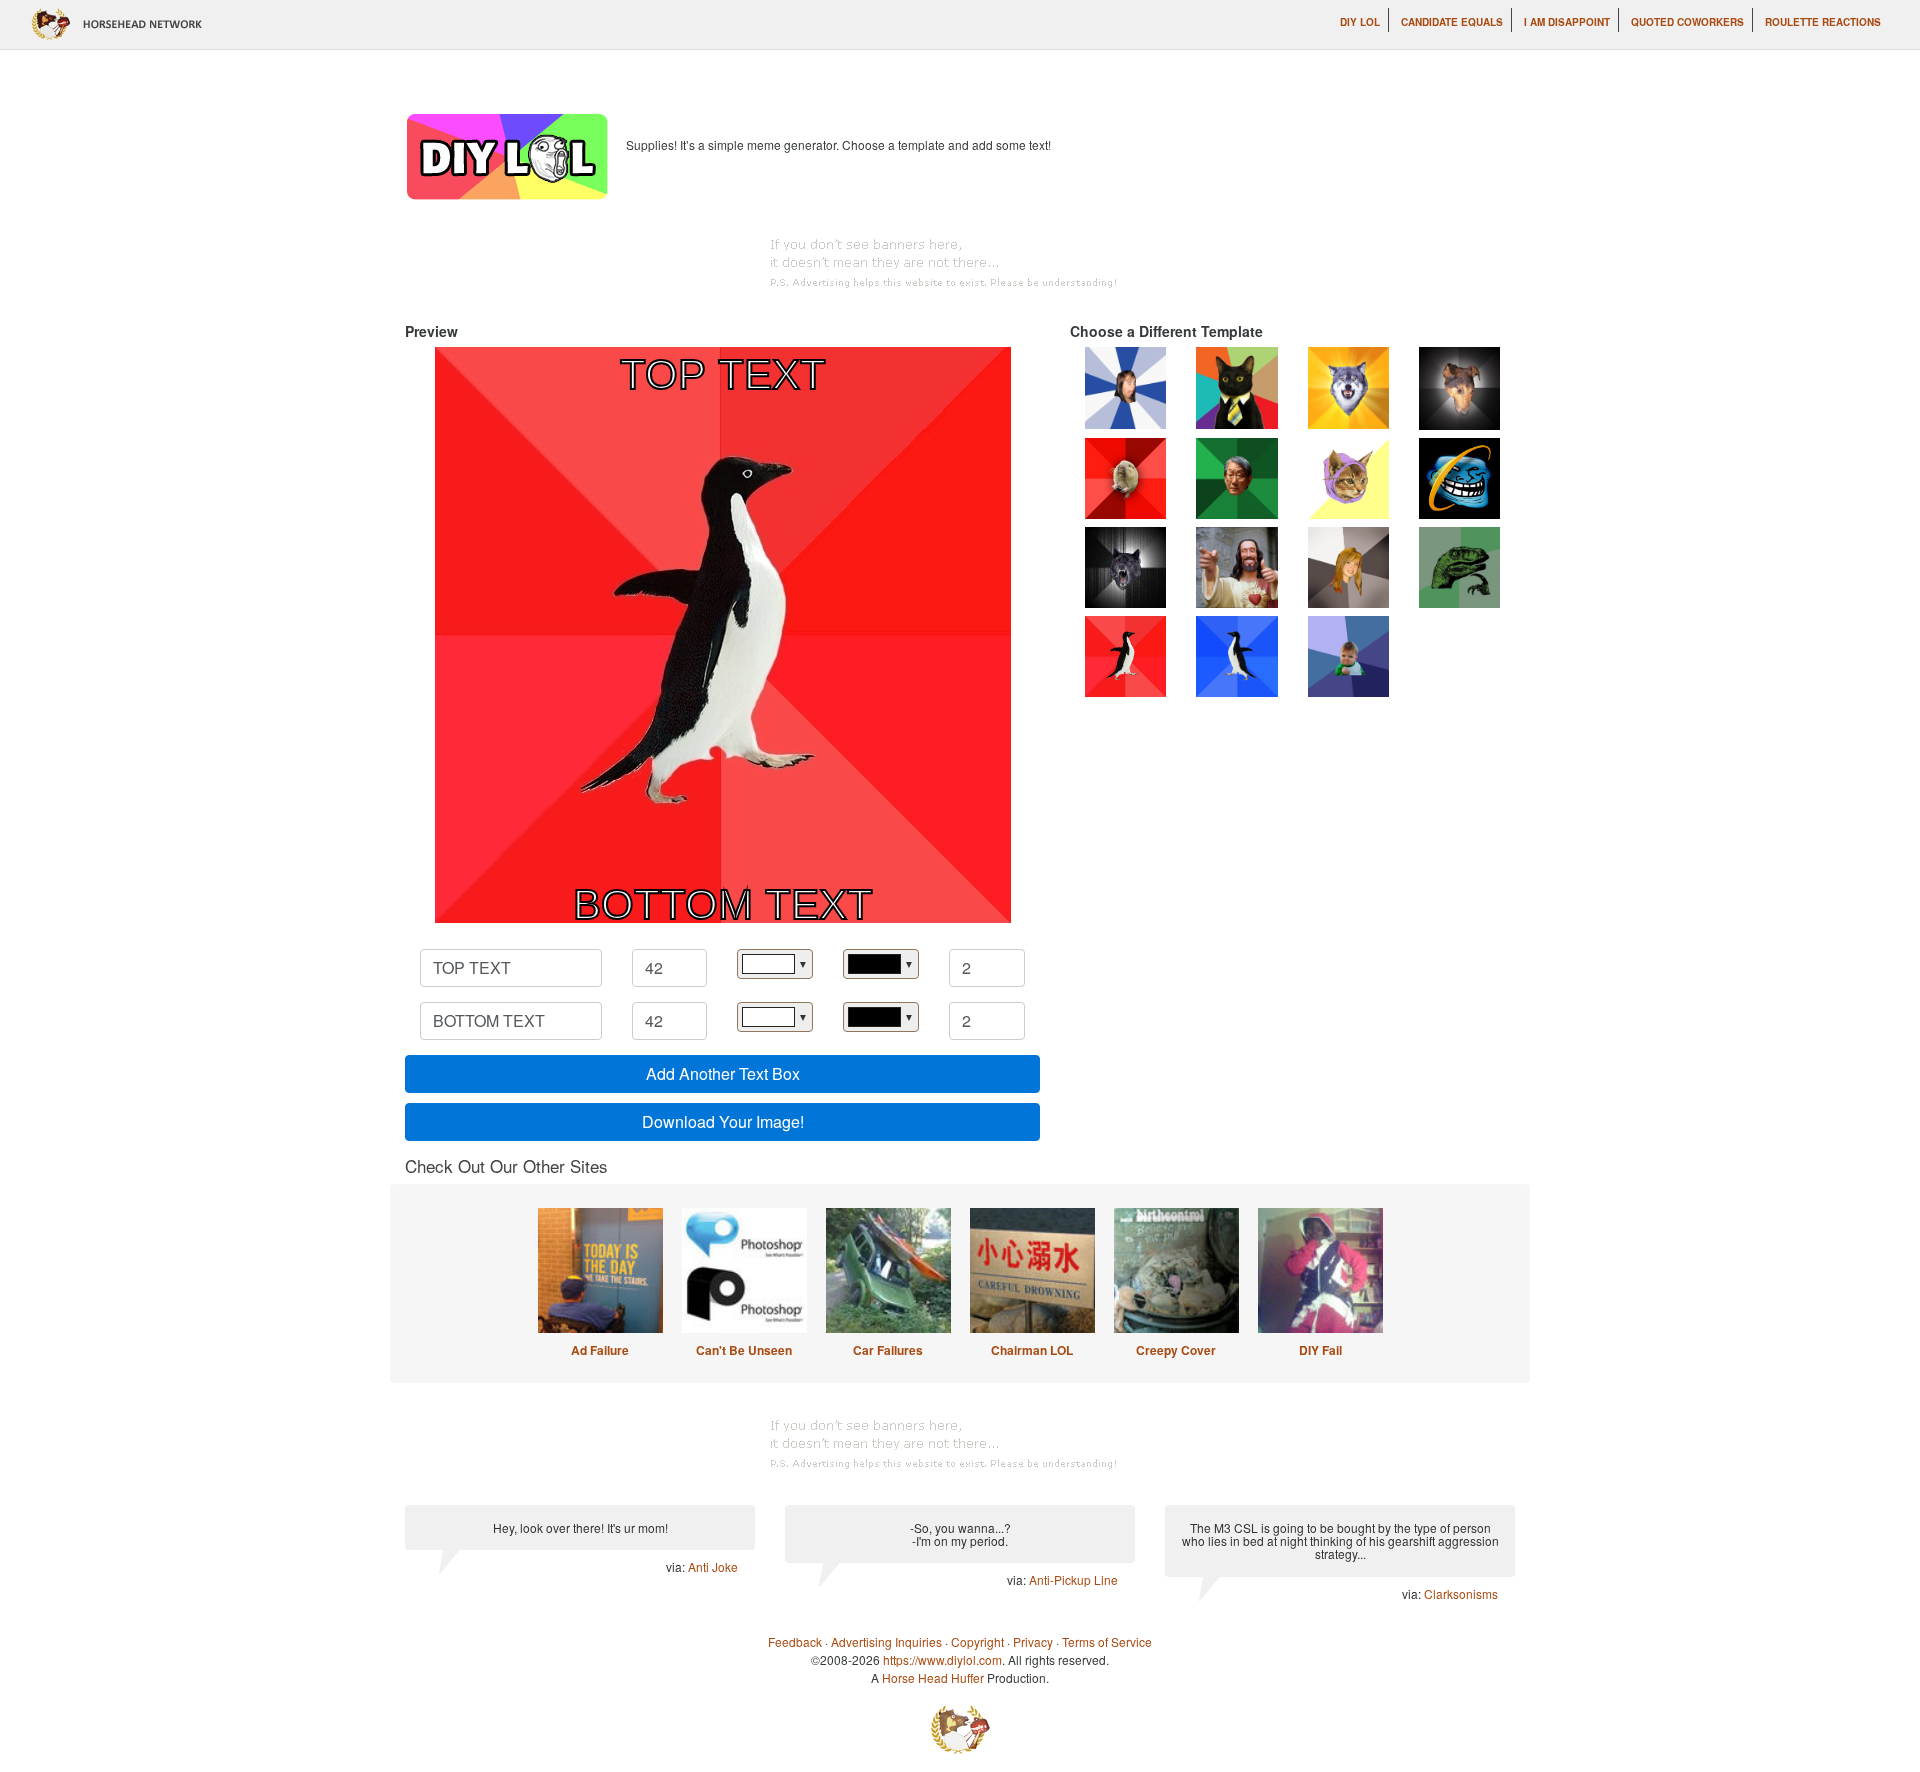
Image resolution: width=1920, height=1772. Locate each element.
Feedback (795, 1641)
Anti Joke (713, 1566)
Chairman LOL (1032, 1350)
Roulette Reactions (1823, 22)
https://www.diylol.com (942, 1659)
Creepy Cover (1176, 1350)
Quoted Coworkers (1687, 22)
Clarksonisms (1461, 1593)
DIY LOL (1360, 22)
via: (677, 1566)
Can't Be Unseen (744, 1350)
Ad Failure (600, 1350)
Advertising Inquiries (886, 1641)
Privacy (1033, 1641)
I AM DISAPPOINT (1567, 22)
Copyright (977, 1641)
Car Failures (888, 1350)
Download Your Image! (723, 1121)
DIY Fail (1320, 1350)
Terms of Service (1107, 1641)
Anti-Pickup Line (1073, 1579)
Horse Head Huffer (933, 1677)
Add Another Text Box (723, 1073)
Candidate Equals (1452, 22)
